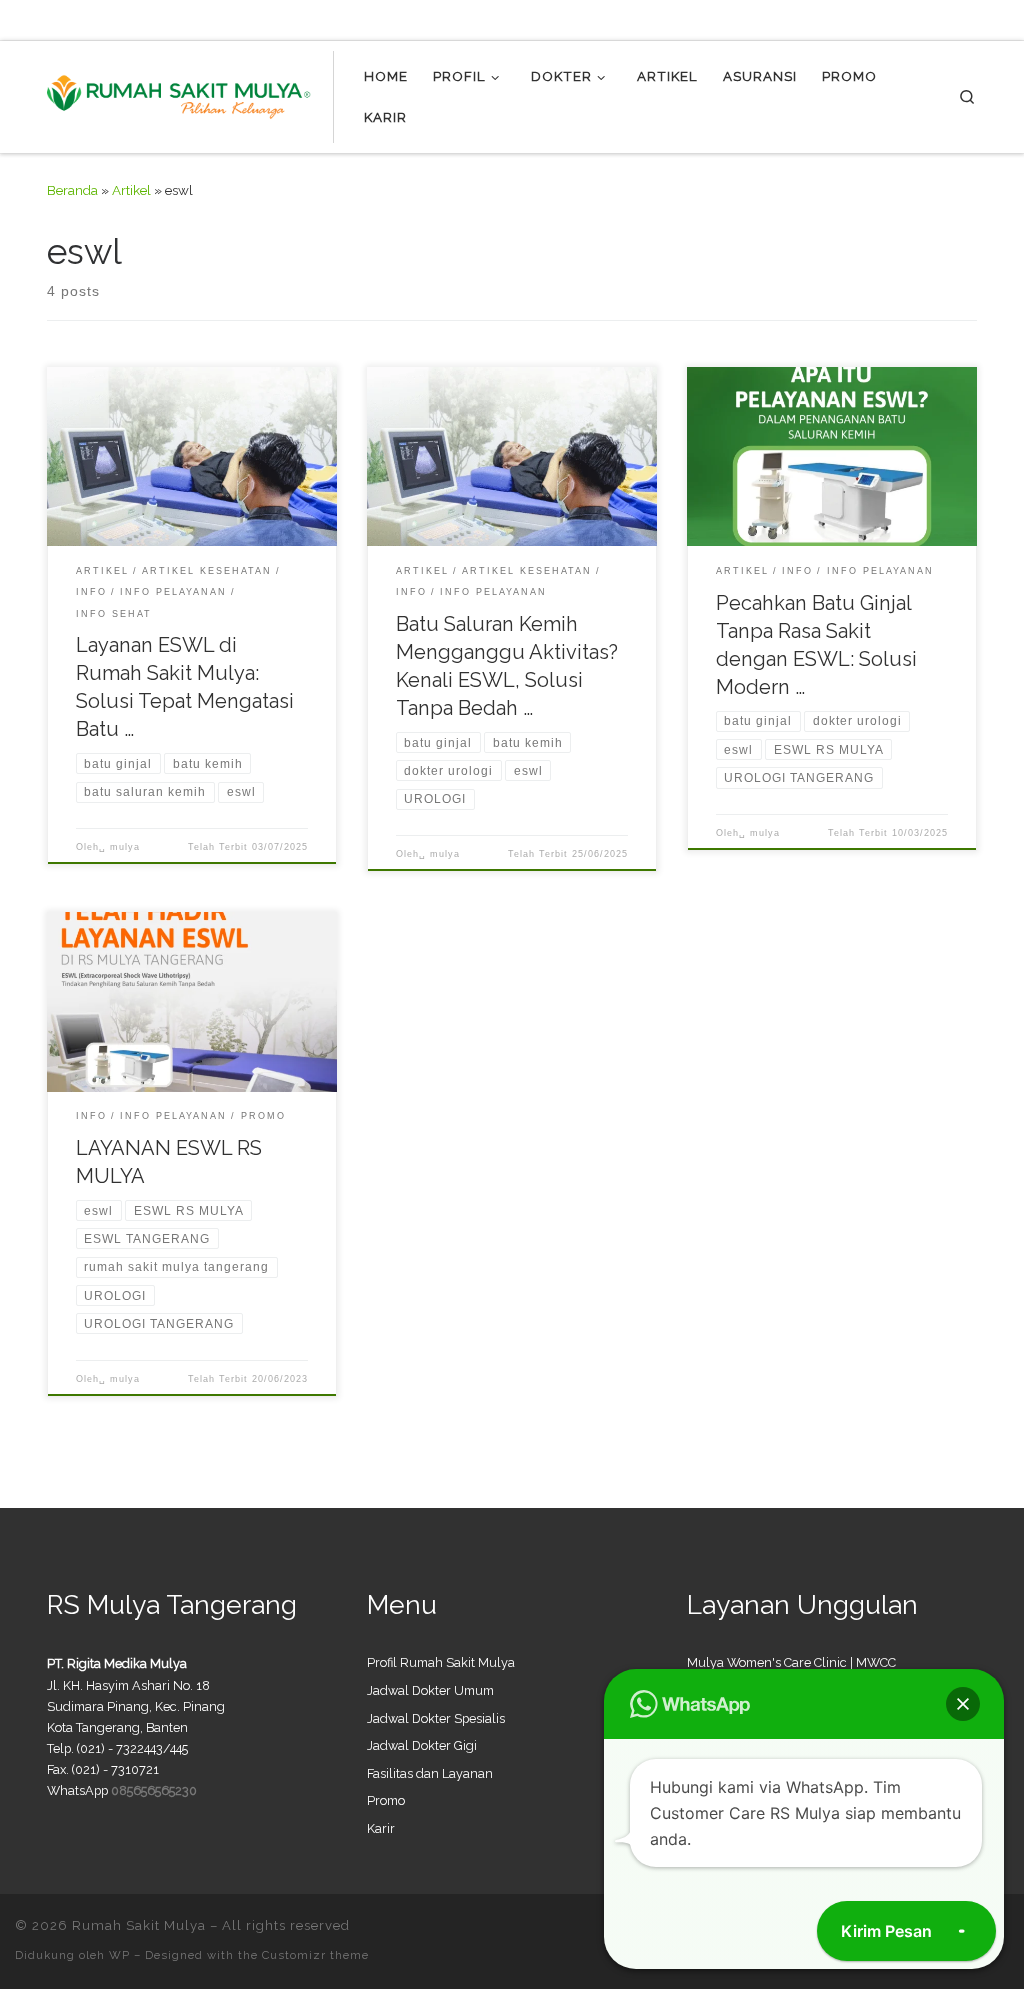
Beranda (72, 190)
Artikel (131, 190)
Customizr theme (315, 1955)
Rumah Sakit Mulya (139, 1925)
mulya (125, 847)
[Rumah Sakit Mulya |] (190, 94)
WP (119, 1955)
